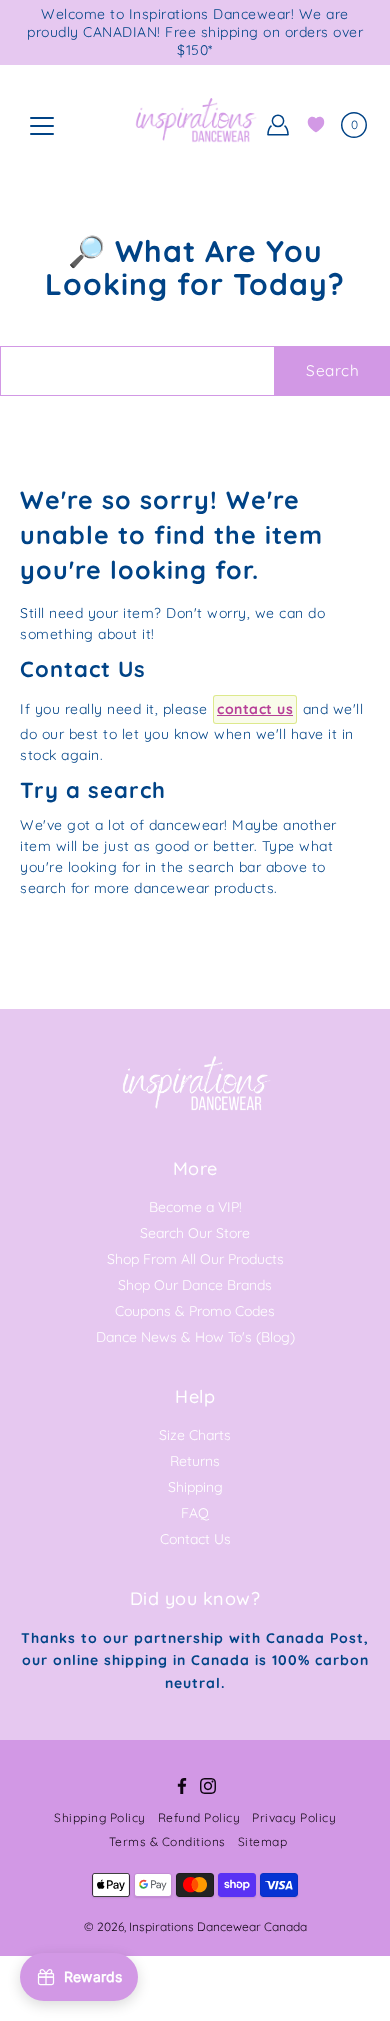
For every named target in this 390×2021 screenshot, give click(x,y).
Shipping (195, 1487)
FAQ (195, 1513)
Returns (195, 1461)
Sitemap (263, 1841)
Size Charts (195, 1435)
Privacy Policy (294, 1817)
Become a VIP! (195, 1207)
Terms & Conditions (167, 1841)
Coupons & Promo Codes (195, 1311)
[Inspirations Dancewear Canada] (195, 125)
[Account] (278, 125)
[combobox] (137, 371)
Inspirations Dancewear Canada (218, 1926)
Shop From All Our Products (195, 1259)
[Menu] (42, 126)
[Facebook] (182, 1786)
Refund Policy (199, 1817)
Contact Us (195, 1539)
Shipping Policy (100, 1817)
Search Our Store (195, 1233)
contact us (255, 709)
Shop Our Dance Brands (195, 1285)
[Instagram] (208, 1786)
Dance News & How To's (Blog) (195, 1337)
